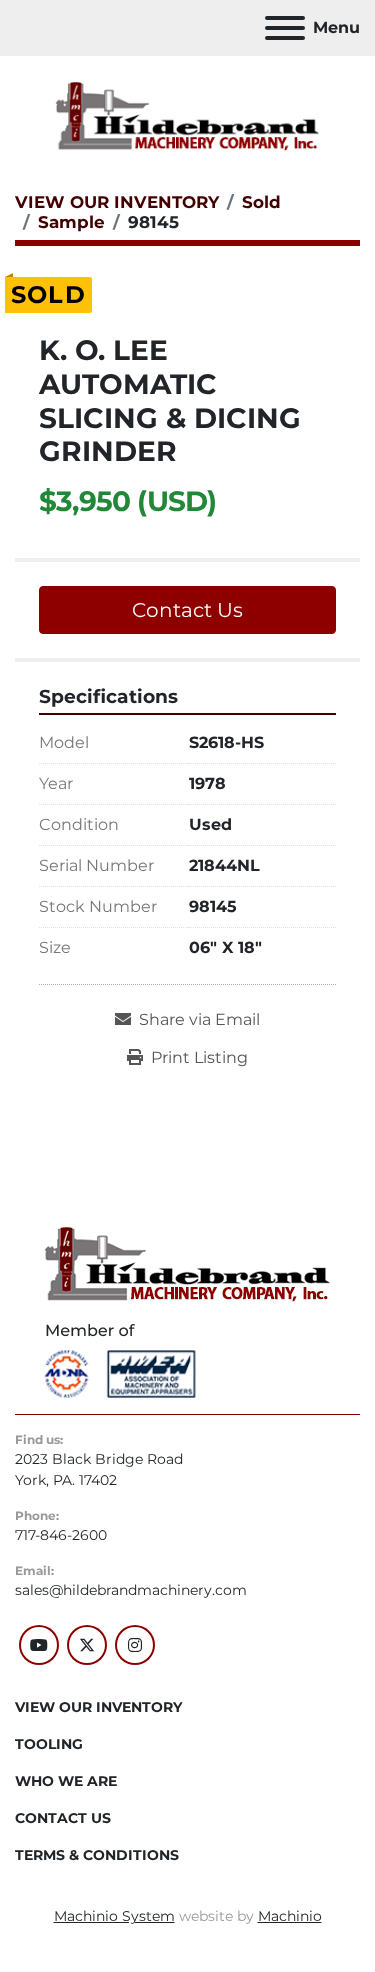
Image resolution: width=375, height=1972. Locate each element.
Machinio (290, 1916)
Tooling (49, 1744)
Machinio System (114, 1916)
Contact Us (187, 610)
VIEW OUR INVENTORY (98, 1707)
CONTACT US (63, 1818)
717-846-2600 (61, 1535)
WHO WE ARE (66, 1781)
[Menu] (285, 28)
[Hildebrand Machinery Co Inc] (187, 1263)
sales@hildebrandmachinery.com (131, 1590)
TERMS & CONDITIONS (97, 1855)
